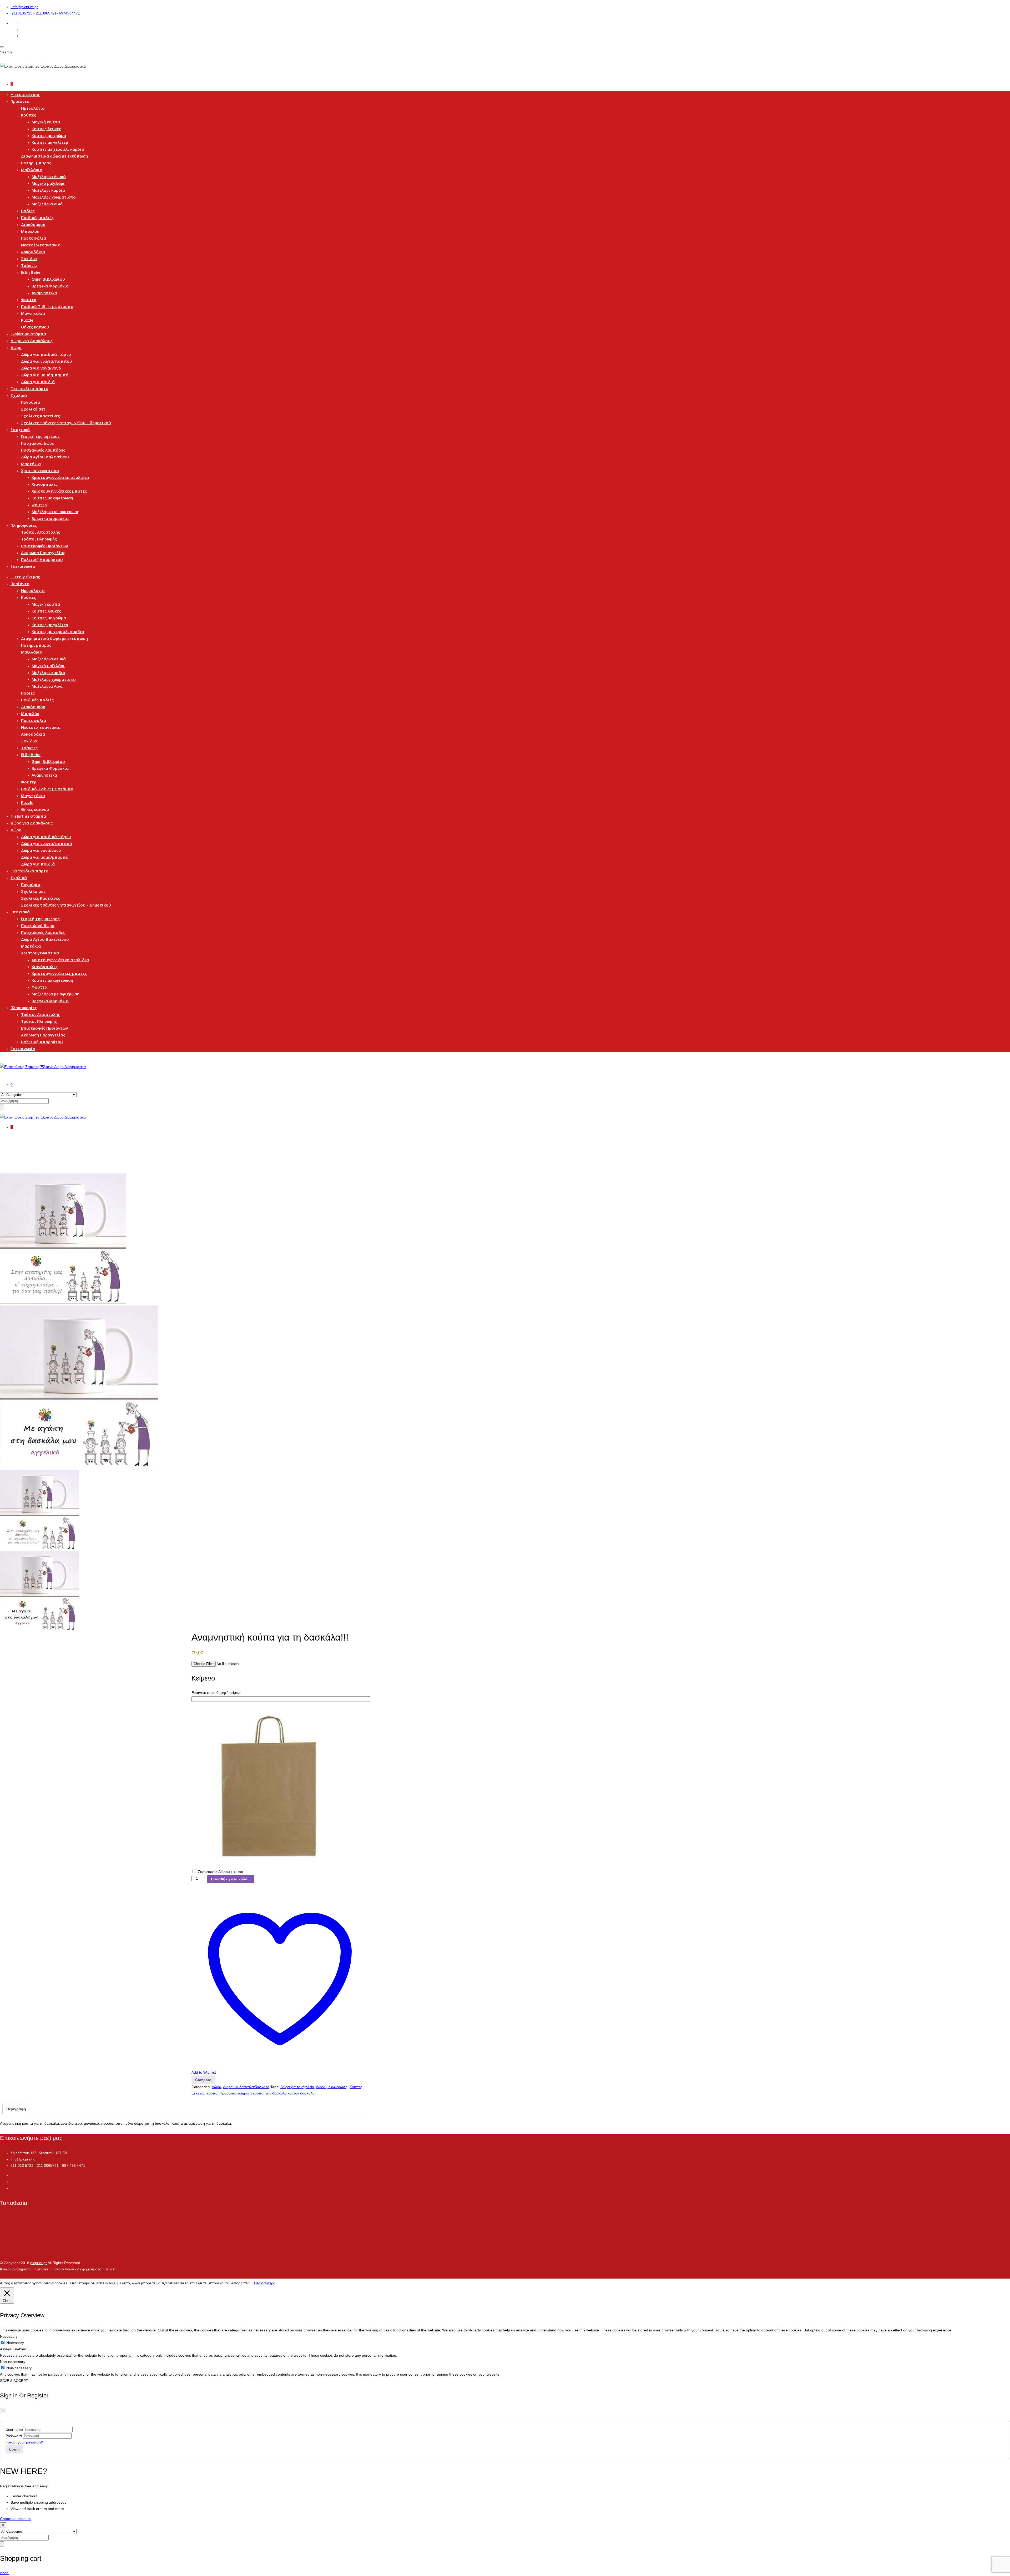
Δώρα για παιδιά (38, 382)
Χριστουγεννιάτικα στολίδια (60, 477)
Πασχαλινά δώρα (38, 443)
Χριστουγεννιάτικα (40, 470)
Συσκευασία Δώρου (220, 1872)
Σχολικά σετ (33, 409)
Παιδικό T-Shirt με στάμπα (47, 306)
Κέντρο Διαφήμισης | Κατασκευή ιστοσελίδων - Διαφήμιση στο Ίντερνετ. (58, 2269)
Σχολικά (19, 395)
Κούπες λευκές (46, 129)
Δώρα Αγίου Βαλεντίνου (45, 457)
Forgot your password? (25, 2442)
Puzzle (27, 320)
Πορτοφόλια (34, 238)
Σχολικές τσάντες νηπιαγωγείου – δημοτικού (66, 423)
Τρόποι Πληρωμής (39, 539)
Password (14, 2436)
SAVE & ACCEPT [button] (14, 2381)
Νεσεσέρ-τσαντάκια (41, 245)
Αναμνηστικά (44, 293)
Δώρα (16, 347)
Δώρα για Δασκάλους (32, 341)
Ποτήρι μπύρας (36, 163)
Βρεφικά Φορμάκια (50, 286)
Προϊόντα (20, 101)
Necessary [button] (9, 2336)
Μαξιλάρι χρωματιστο (54, 197)
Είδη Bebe (31, 272)
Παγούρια (31, 402)
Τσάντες (29, 265)
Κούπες (29, 115)
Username (14, 2430)
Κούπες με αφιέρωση (52, 498)
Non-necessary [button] (13, 2362)
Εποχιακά (20, 429)
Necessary (15, 2343)
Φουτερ (29, 300)
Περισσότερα (265, 2283)
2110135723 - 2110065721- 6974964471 (46, 13)
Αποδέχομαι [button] (219, 2283)
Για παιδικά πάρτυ (29, 388)
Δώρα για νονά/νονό (41, 368)
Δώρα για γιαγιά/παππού (47, 361)
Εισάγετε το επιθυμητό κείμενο (216, 1693)
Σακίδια (29, 259)
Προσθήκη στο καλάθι (231, 1879)
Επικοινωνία (23, 566)
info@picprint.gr (25, 7)
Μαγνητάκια (33, 313)
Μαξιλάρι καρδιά (48, 190)
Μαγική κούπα (46, 122)
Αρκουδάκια (33, 252)
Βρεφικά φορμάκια (50, 518)
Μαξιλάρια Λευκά (49, 176)
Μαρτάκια (31, 464)
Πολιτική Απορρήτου (42, 559)
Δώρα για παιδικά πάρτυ (46, 354)
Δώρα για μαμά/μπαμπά (45, 375)
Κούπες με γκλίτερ (50, 142)
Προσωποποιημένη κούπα (242, 2093)
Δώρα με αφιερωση (332, 2087)
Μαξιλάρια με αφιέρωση (55, 512)
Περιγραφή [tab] (16, 2109)
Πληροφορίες (24, 525)
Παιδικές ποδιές (37, 217)
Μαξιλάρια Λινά (47, 204)
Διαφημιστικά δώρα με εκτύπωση (54, 156)
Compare (203, 2080)
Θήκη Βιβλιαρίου (48, 279)
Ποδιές (28, 211)
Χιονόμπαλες (45, 484)
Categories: (201, 2087)
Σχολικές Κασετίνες (41, 416)
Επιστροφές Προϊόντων (44, 546)
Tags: (275, 2087)
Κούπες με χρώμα (49, 135)
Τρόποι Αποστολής (41, 532)
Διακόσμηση (33, 224)
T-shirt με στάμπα (28, 334)
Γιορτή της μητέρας (40, 436)
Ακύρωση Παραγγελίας (43, 553)
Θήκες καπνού (35, 327)
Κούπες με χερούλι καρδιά (58, 149)
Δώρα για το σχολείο (297, 2087)
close (4, 2573)
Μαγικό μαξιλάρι (48, 183)
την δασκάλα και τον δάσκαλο (290, 2093)
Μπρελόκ (30, 231)
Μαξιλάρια (32, 170)
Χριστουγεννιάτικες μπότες (59, 491)
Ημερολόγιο (33, 108)
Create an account (15, 2519)
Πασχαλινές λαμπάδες (43, 450)
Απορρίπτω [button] (241, 2283)
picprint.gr (39, 2263)
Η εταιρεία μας (25, 94)
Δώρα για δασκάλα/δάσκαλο (246, 2087)
